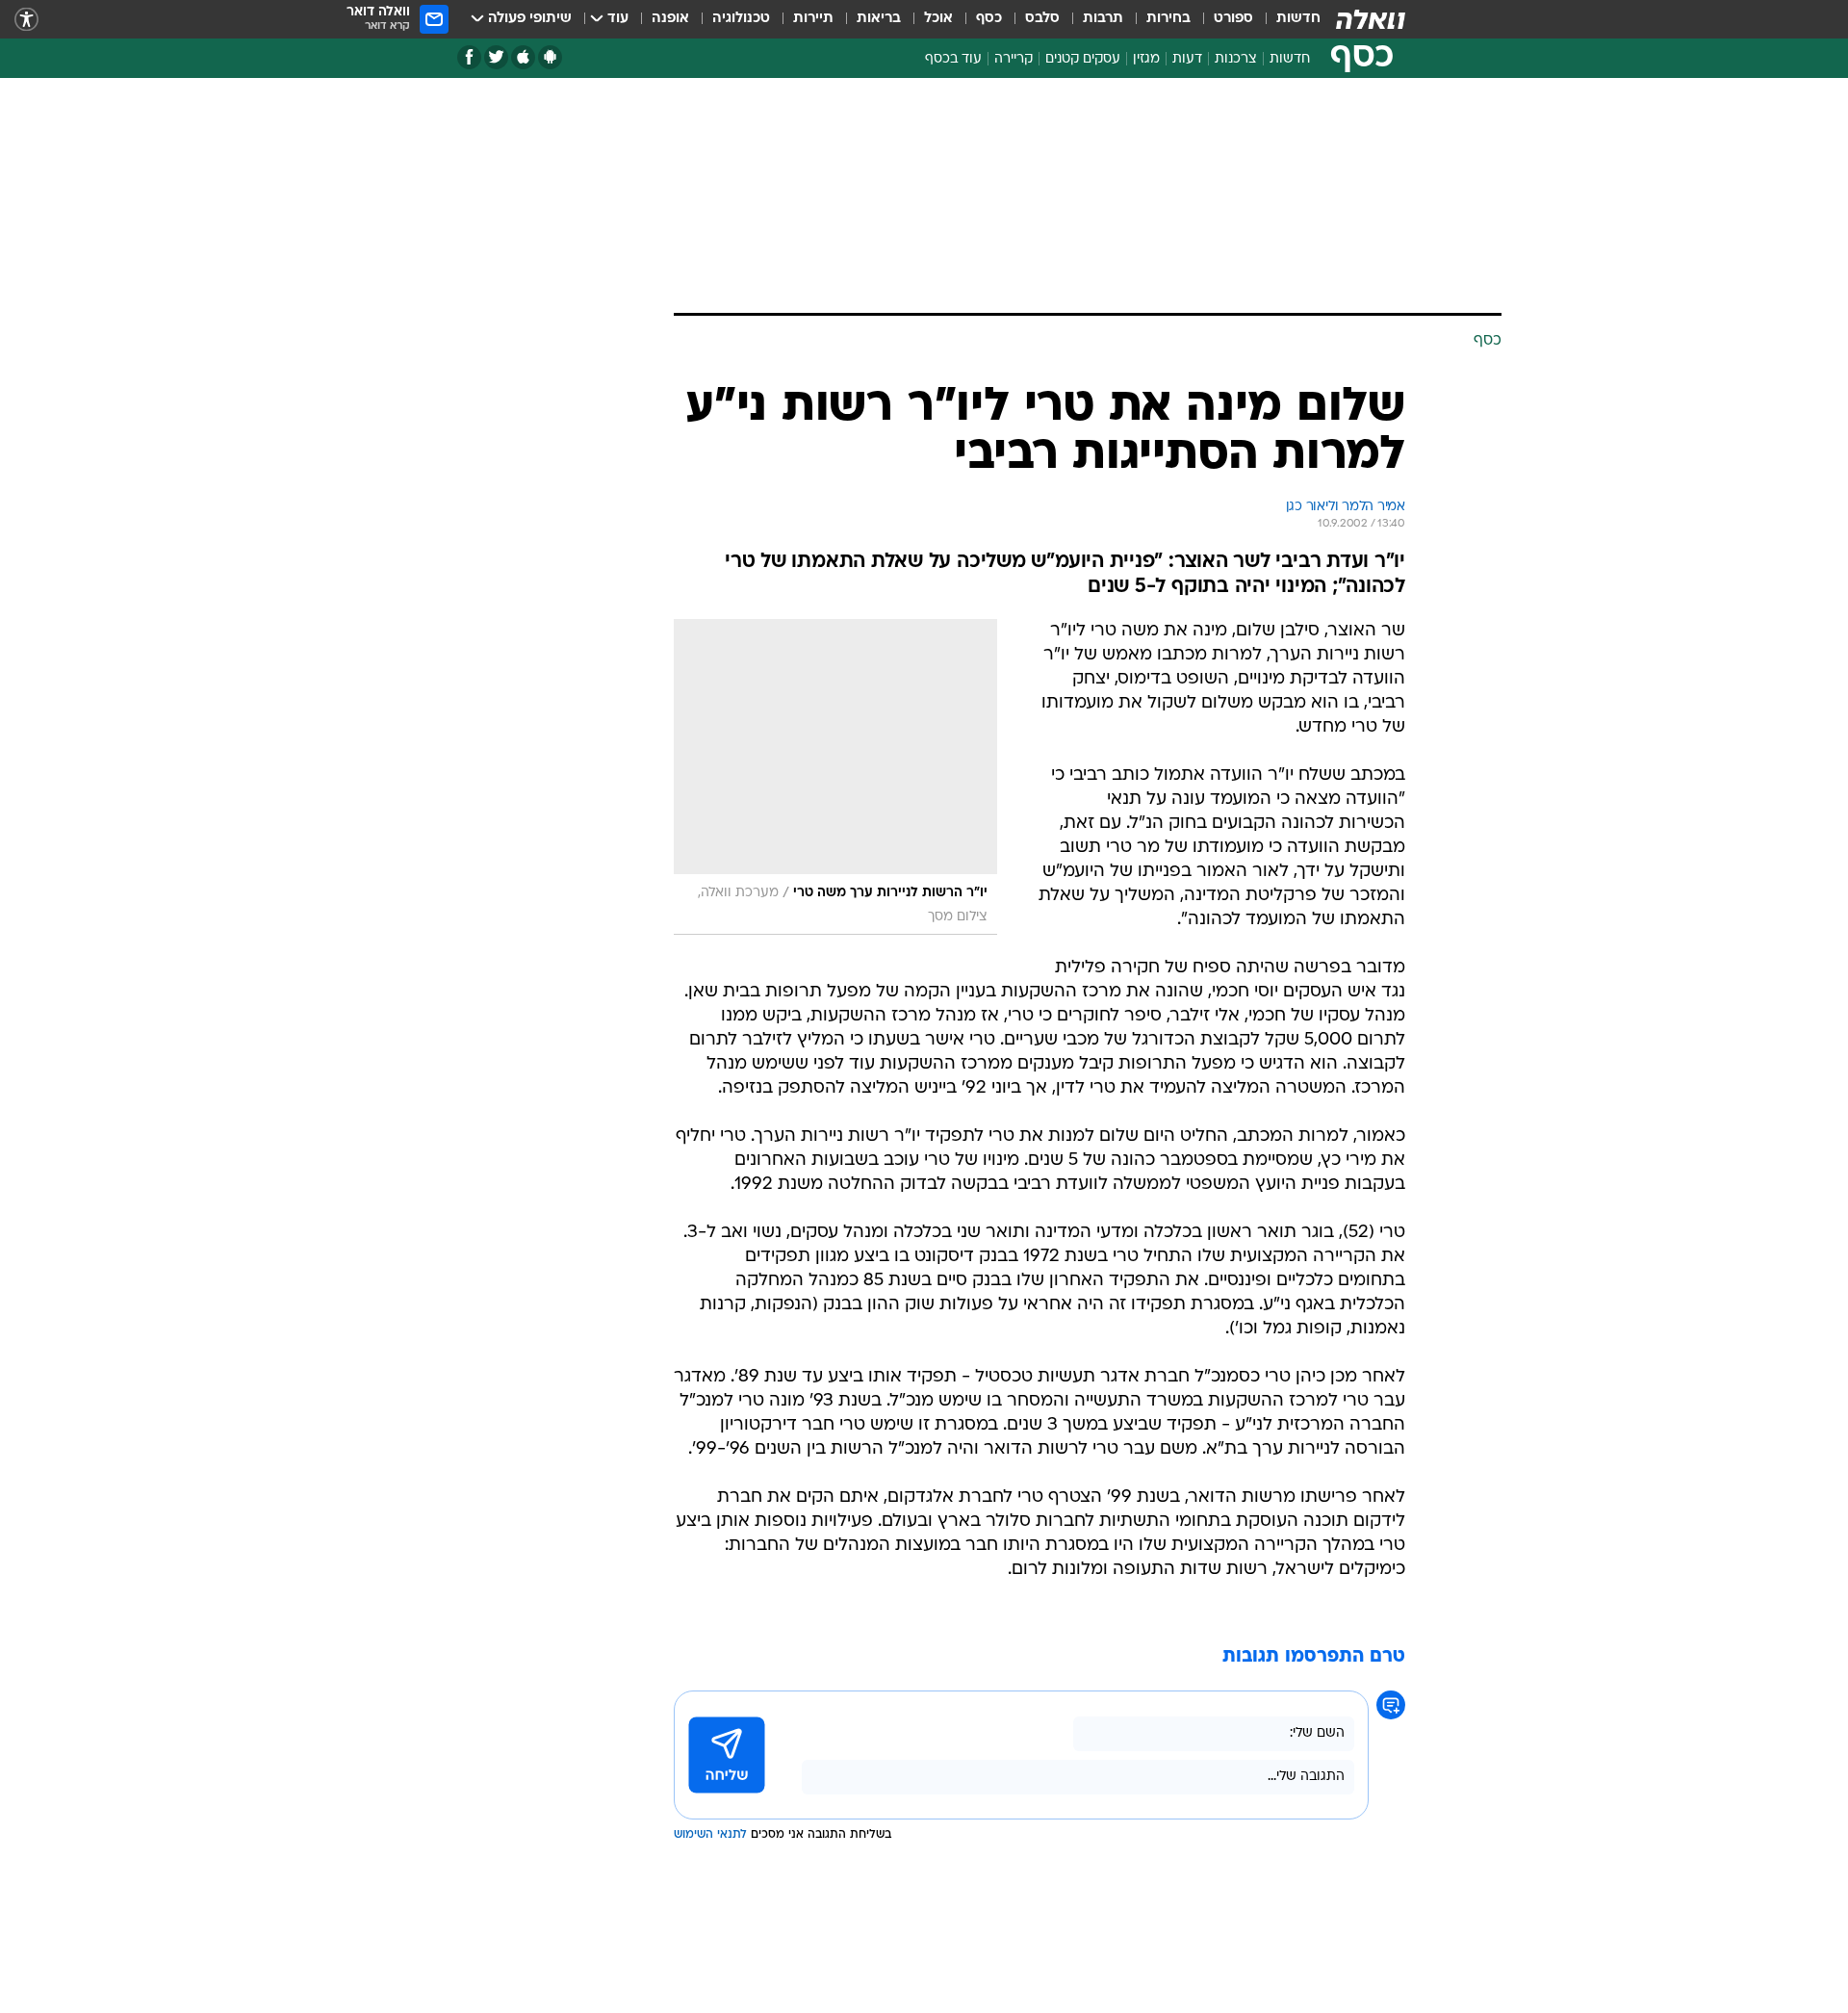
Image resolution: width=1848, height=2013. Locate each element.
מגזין (1146, 59)
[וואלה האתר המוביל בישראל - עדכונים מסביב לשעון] (1371, 19)
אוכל (938, 19)
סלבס (1042, 19)
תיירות (813, 19)
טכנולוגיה (741, 19)
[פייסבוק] (469, 57)
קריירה (1014, 59)
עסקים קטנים (1083, 59)
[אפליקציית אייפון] (523, 57)
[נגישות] (26, 20)
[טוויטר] (496, 57)
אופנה (670, 19)
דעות (1187, 59)
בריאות (879, 19)
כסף (989, 19)
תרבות (1103, 19)
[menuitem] (1287, 19)
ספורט (1233, 19)
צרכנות (1236, 59)
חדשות (1298, 19)
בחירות (1168, 19)
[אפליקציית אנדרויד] (550, 57)
